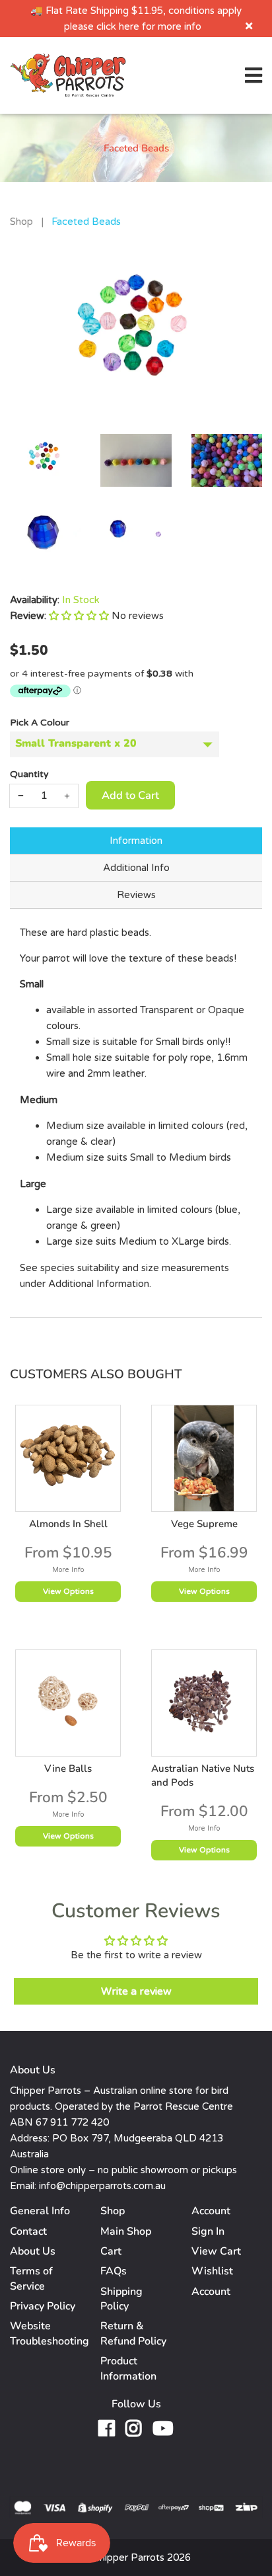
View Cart (216, 2251)
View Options (68, 1591)
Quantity (29, 774)
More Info (68, 1570)
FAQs (114, 2271)
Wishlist (212, 2271)
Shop (21, 222)
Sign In (208, 2231)
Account (211, 2292)
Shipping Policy (121, 2299)
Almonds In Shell (68, 1524)
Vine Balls (68, 1768)
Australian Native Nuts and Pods (203, 1775)
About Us (33, 2251)
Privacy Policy (43, 2306)
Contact (28, 2231)
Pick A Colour (40, 723)
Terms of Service (31, 2278)
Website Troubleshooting (50, 2333)
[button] (79, 616)
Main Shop (126, 2231)
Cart (111, 2251)
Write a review (136, 1991)
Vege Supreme (204, 1524)
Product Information (128, 2368)
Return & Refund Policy (133, 2333)
